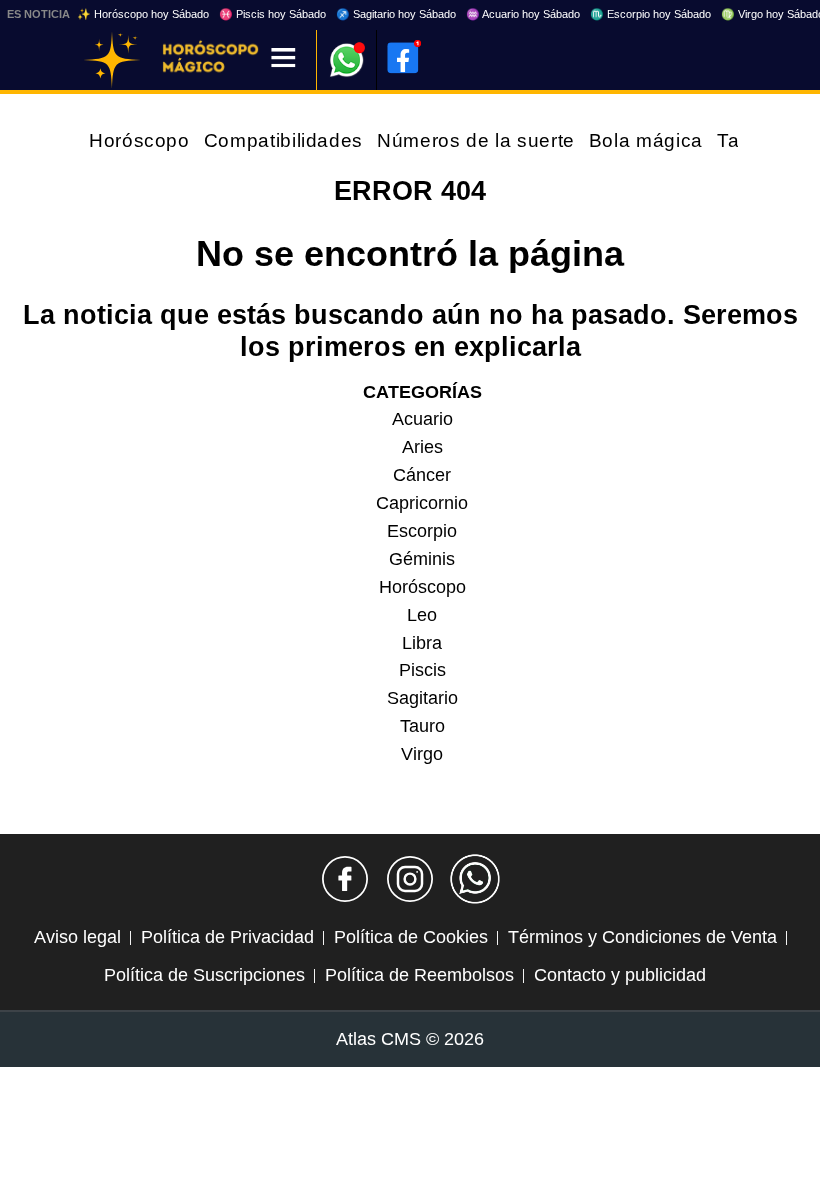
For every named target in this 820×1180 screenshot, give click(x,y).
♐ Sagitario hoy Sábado (396, 14)
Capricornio (422, 503)
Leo (422, 615)
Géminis (422, 559)
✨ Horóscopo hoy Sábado (143, 14)
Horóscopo (139, 140)
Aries (422, 447)
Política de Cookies (411, 937)
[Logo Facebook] (403, 58)
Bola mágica (646, 140)
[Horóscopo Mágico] (112, 60)
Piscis (422, 670)
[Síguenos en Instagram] (410, 879)
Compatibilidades (283, 140)
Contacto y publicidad (620, 975)
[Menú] (283, 59)
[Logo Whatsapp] (347, 50)
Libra (422, 643)
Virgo (422, 754)
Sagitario (422, 698)
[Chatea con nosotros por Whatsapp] (475, 879)
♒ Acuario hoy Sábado (523, 14)
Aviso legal (77, 937)
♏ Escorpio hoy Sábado (650, 14)
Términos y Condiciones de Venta (642, 937)
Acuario (422, 419)
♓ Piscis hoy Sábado (272, 14)
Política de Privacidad (227, 937)
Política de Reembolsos (419, 975)
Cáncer (422, 475)
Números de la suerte (476, 140)
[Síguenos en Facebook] (345, 879)
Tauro (422, 726)
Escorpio (422, 531)
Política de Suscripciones (204, 975)
